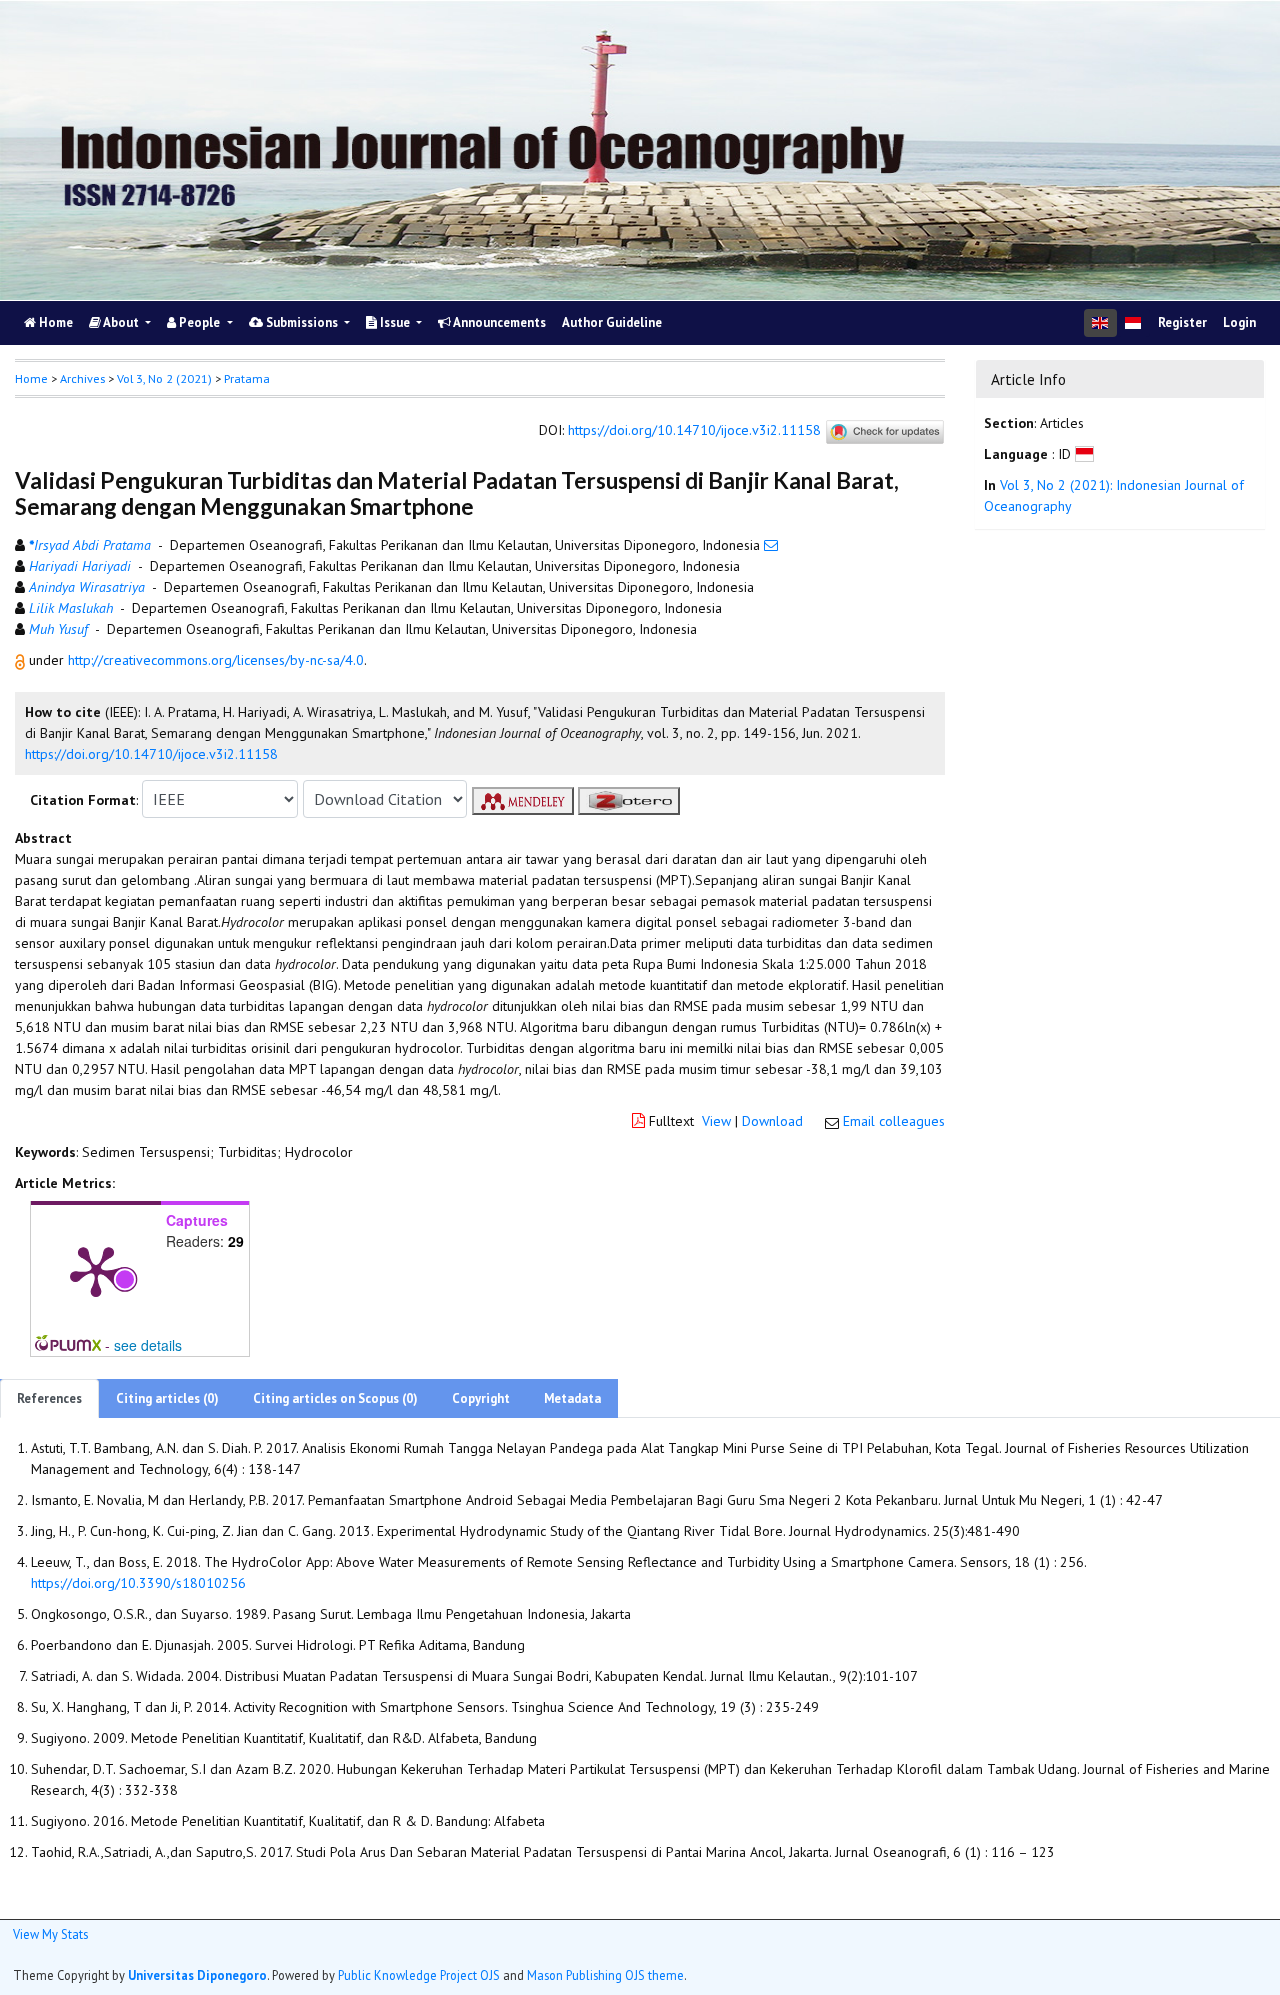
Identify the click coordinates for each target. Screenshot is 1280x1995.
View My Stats (50, 1934)
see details (148, 1345)
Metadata (572, 1398)
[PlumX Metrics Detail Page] (96, 1270)
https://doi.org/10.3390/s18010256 (138, 1583)
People (199, 322)
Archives (82, 378)
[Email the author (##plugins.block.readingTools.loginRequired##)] (771, 545)
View (716, 1121)
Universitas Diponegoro (197, 1975)
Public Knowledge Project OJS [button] (419, 1975)
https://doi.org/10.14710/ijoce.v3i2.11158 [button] (151, 754)
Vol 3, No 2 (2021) (164, 378)
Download (772, 1121)
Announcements (498, 322)
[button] (22, 660)
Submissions (302, 322)
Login (1239, 322)
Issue (395, 322)
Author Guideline (612, 322)
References (49, 1398)
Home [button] (31, 378)
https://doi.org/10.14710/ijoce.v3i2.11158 (694, 431)
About (121, 322)
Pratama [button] (247, 378)
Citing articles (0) (167, 1398)
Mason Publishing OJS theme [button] (605, 1975)
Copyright (481, 1398)
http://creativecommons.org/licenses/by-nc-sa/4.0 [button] (216, 660)
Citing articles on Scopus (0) (335, 1398)
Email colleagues (894, 1121)
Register (1182, 322)
